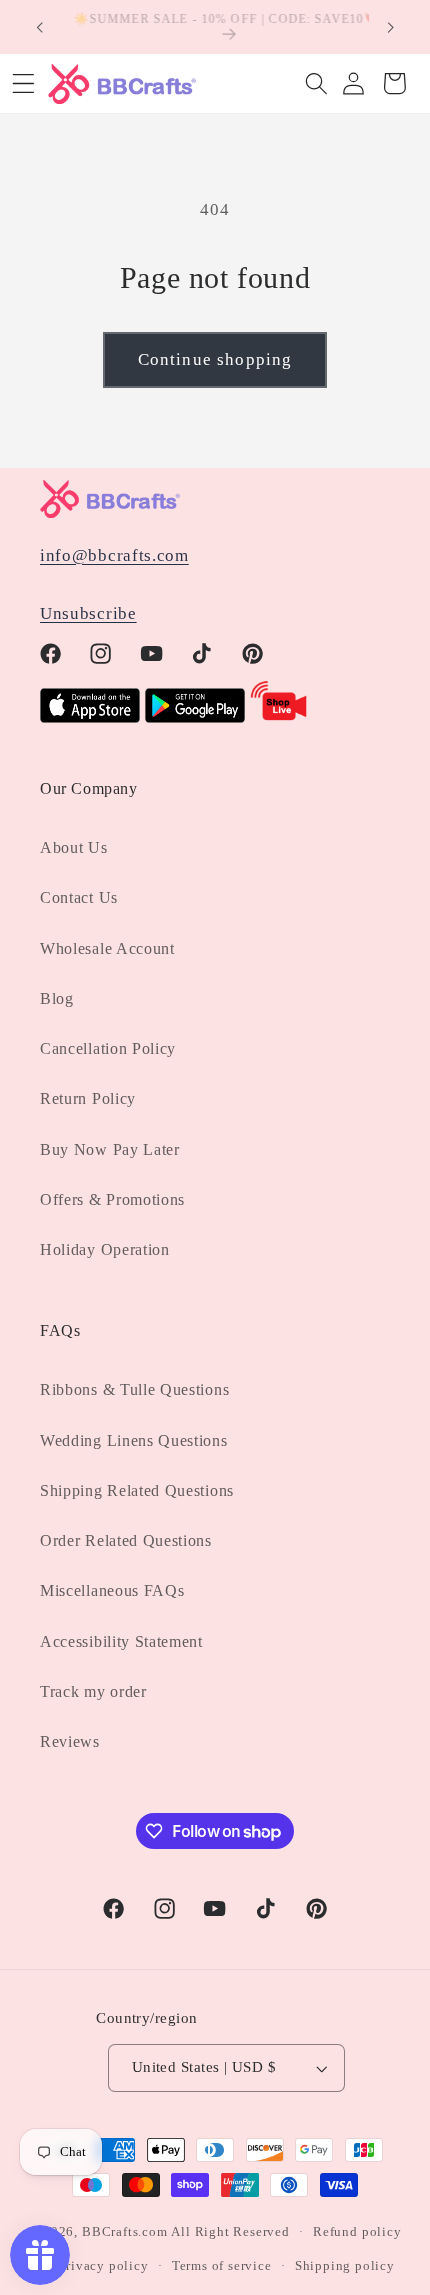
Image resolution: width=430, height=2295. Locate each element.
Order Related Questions (126, 1540)
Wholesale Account (107, 948)
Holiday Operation (105, 1249)
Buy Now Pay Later (110, 1149)
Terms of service (222, 2266)
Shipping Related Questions (137, 1490)
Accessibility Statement (121, 1641)
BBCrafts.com (125, 2232)
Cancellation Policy (108, 1048)
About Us (74, 847)
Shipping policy (345, 2266)
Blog (57, 998)
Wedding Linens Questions (134, 1440)
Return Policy (88, 1098)
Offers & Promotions (112, 1199)
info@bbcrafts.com (114, 555)
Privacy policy (103, 2266)
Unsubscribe (88, 613)
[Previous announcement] (39, 27)
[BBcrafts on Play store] (195, 717)
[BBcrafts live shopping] (279, 717)
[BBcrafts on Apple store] (90, 717)
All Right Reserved (230, 2232)
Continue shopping (215, 359)
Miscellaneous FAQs (112, 1590)
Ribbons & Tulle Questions (134, 1389)
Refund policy (357, 2232)
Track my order (93, 1691)
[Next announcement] (391, 27)
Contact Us (79, 897)
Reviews (70, 1741)
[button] (316, 83)
